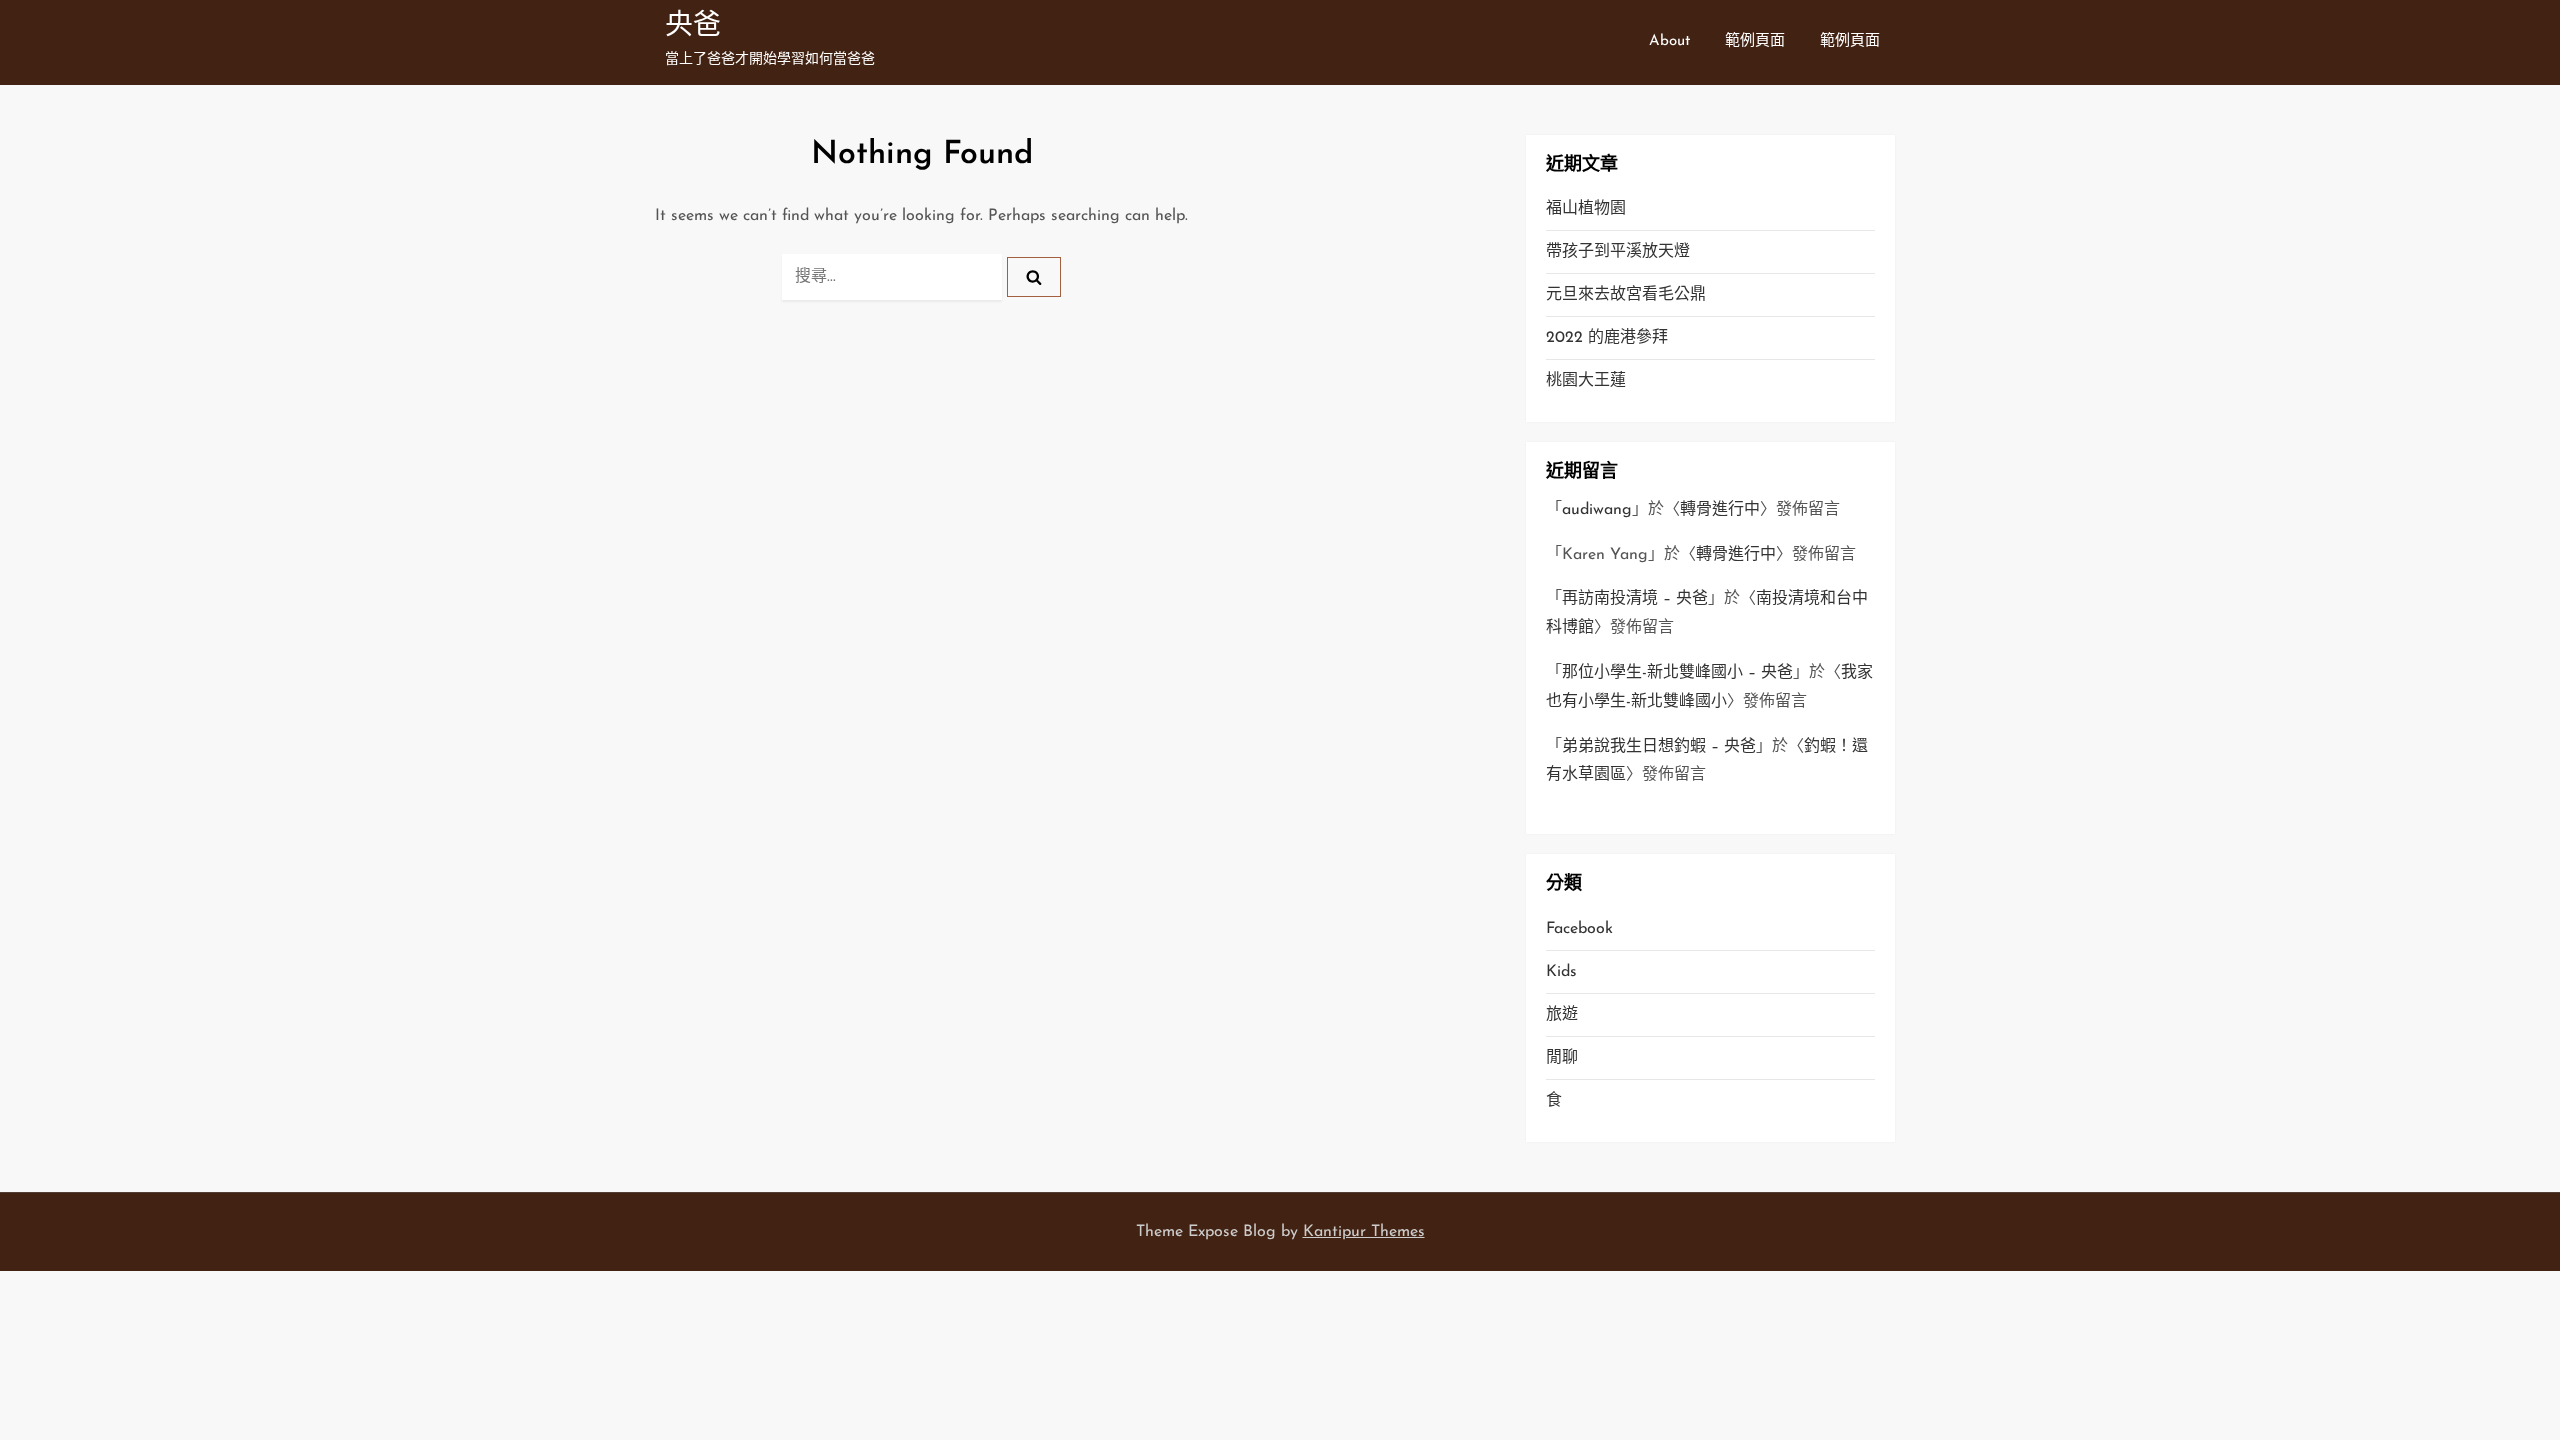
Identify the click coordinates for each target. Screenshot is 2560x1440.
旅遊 (1562, 1015)
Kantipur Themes (1364, 1232)
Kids (1561, 972)
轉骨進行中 (1720, 510)
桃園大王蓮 (1586, 381)
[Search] (1034, 277)
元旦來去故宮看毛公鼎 (1626, 295)
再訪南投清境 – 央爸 (1635, 599)
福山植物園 (1586, 209)
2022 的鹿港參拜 (1607, 338)
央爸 (693, 27)
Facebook (1579, 929)
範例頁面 (1755, 41)
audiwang (1597, 510)
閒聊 (1562, 1058)
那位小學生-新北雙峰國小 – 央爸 (1677, 673)
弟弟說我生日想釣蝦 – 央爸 (1659, 747)
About (1669, 41)
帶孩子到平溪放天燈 (1618, 252)
